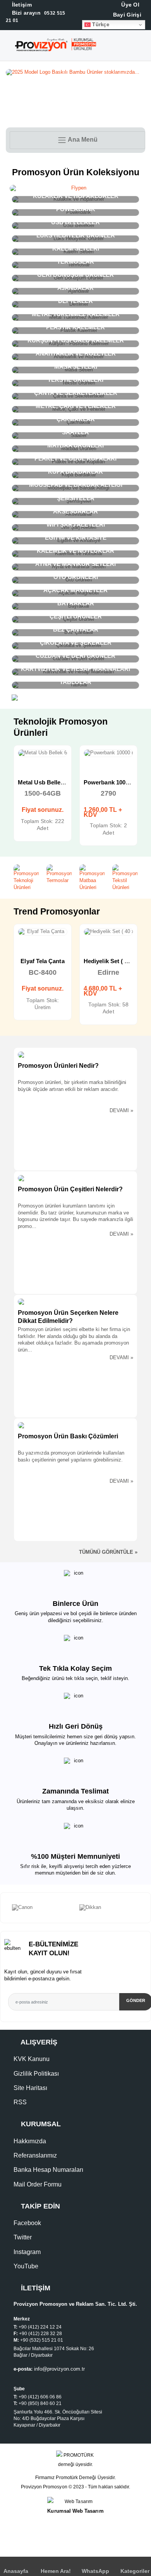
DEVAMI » (121, 1111)
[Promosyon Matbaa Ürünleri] (92, 878)
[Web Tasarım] (75, 2502)
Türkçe (100, 25)
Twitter (23, 2237)
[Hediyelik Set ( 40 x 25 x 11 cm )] (108, 932)
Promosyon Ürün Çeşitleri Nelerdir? (70, 1189)
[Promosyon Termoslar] (59, 874)
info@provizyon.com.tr (59, 2369)
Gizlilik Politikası (36, 2074)
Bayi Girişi (126, 15)
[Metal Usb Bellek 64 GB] (43, 753)
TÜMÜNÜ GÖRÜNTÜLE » (108, 1552)
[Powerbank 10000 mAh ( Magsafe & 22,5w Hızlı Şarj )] (108, 753)
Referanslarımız (35, 2155)
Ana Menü (82, 140)
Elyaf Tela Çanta (42, 961)
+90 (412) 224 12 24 (40, 2327)
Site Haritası (30, 2088)
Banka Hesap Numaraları (48, 2170)
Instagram (27, 2252)
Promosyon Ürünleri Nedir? (58, 1066)
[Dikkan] (109, 1908)
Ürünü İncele (15, 760)
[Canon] (42, 1908)
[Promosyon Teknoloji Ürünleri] (26, 878)
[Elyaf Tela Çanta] (43, 932)
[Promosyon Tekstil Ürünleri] (125, 878)
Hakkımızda (30, 2141)
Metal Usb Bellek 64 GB (50, 782)
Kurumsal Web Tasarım (75, 2511)
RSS (20, 2102)
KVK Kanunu (32, 2059)
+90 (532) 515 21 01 (42, 2340)
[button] (144, 47)
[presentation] (4, 1908)
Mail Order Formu (38, 2184)
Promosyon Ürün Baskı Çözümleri (68, 1436)
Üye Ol (130, 5)
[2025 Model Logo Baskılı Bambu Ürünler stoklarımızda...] (75, 73)
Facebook (27, 2223)
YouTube (26, 2266)
